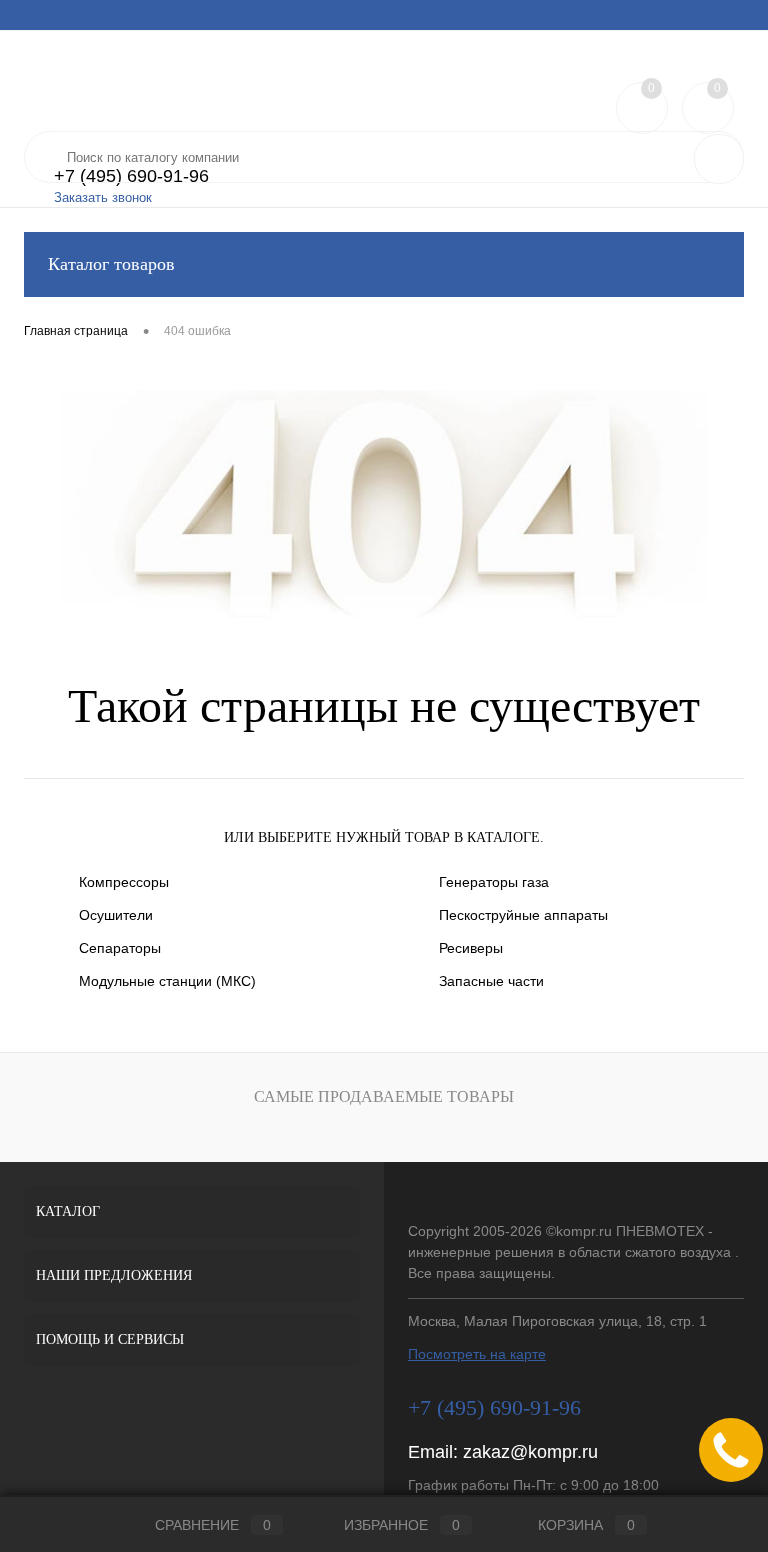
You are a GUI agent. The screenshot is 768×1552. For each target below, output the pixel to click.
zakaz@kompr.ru (530, 1452)
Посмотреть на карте (477, 1354)
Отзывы (501, 15)
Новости (290, 15)
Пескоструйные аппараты (523, 915)
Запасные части (491, 981)
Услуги (42, 15)
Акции (102, 15)
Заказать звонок (103, 197)
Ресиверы (471, 948)
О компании (421, 15)
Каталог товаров (111, 264)
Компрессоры (124, 882)
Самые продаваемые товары (384, 1096)
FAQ (230, 15)
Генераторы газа (494, 882)
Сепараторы (120, 948)
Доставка (169, 15)
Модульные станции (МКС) (167, 981)
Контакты (575, 15)
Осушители (116, 915)
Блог (351, 15)
